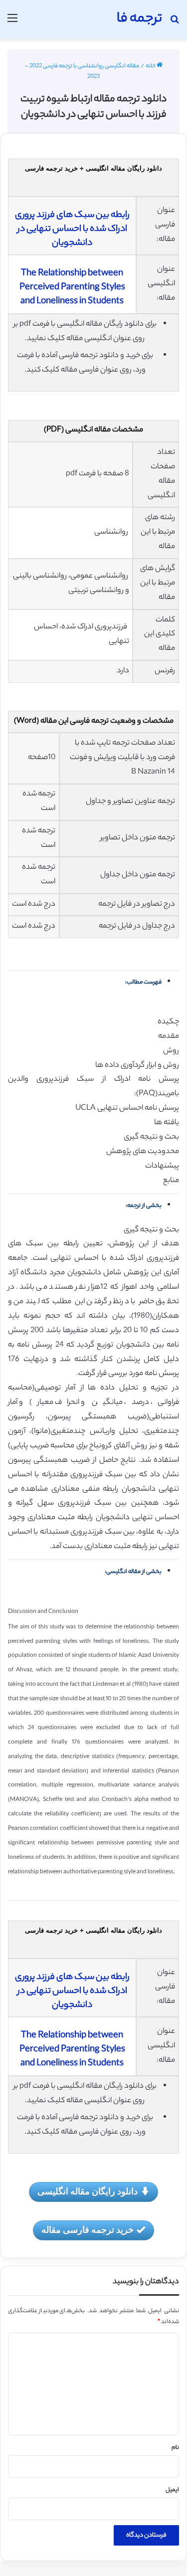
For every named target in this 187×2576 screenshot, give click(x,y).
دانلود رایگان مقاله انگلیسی (88, 2191)
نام (175, 2448)
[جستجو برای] (175, 23)
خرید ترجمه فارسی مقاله (88, 2229)
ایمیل (172, 2490)
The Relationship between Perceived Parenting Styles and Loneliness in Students (72, 288)
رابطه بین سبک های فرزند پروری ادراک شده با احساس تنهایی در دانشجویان (72, 229)
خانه (151, 66)
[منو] (12, 23)
